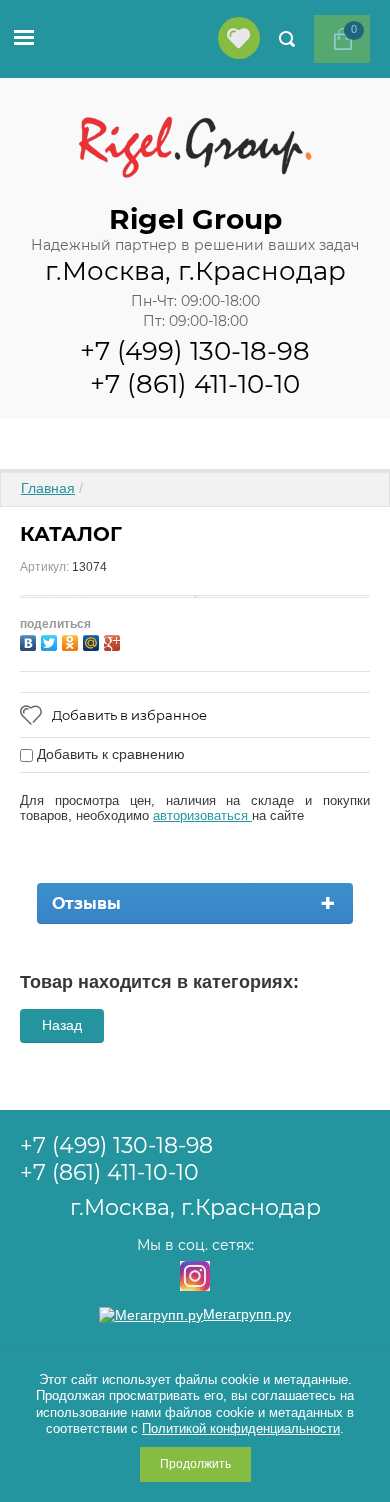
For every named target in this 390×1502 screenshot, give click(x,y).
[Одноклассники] (72, 640)
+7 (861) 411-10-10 (195, 384)
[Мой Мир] (93, 640)
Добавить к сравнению (109, 754)
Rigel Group (195, 219)
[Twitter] (51, 640)
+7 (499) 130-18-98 (195, 351)
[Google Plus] (114, 640)
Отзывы (86, 903)
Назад (62, 1025)
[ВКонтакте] (30, 640)
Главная (48, 488)
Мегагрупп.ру (247, 1314)
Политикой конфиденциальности (241, 1428)
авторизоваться (202, 815)
